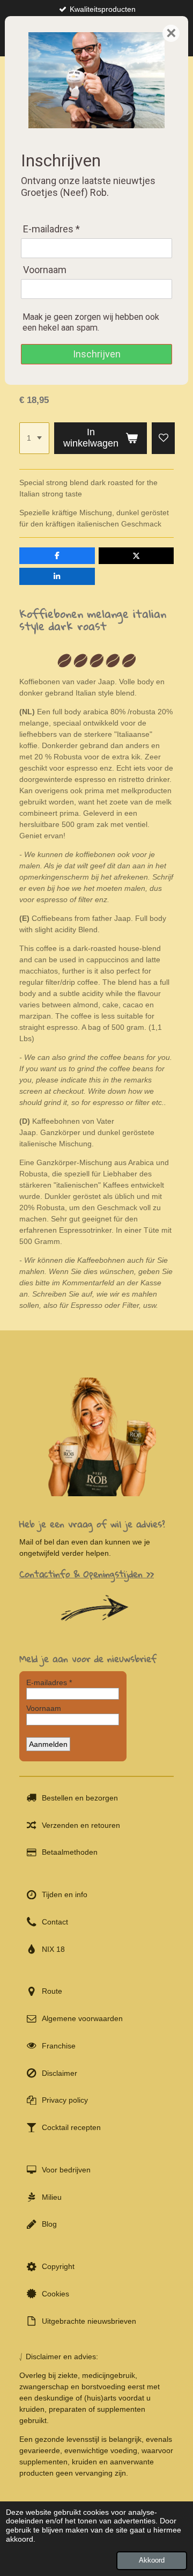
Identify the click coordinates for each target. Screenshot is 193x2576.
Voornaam (45, 270)
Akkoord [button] (152, 2560)
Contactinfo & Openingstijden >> (87, 1574)
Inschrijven (97, 354)
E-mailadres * (51, 229)
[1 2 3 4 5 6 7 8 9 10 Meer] (34, 438)
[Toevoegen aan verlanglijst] (164, 438)
